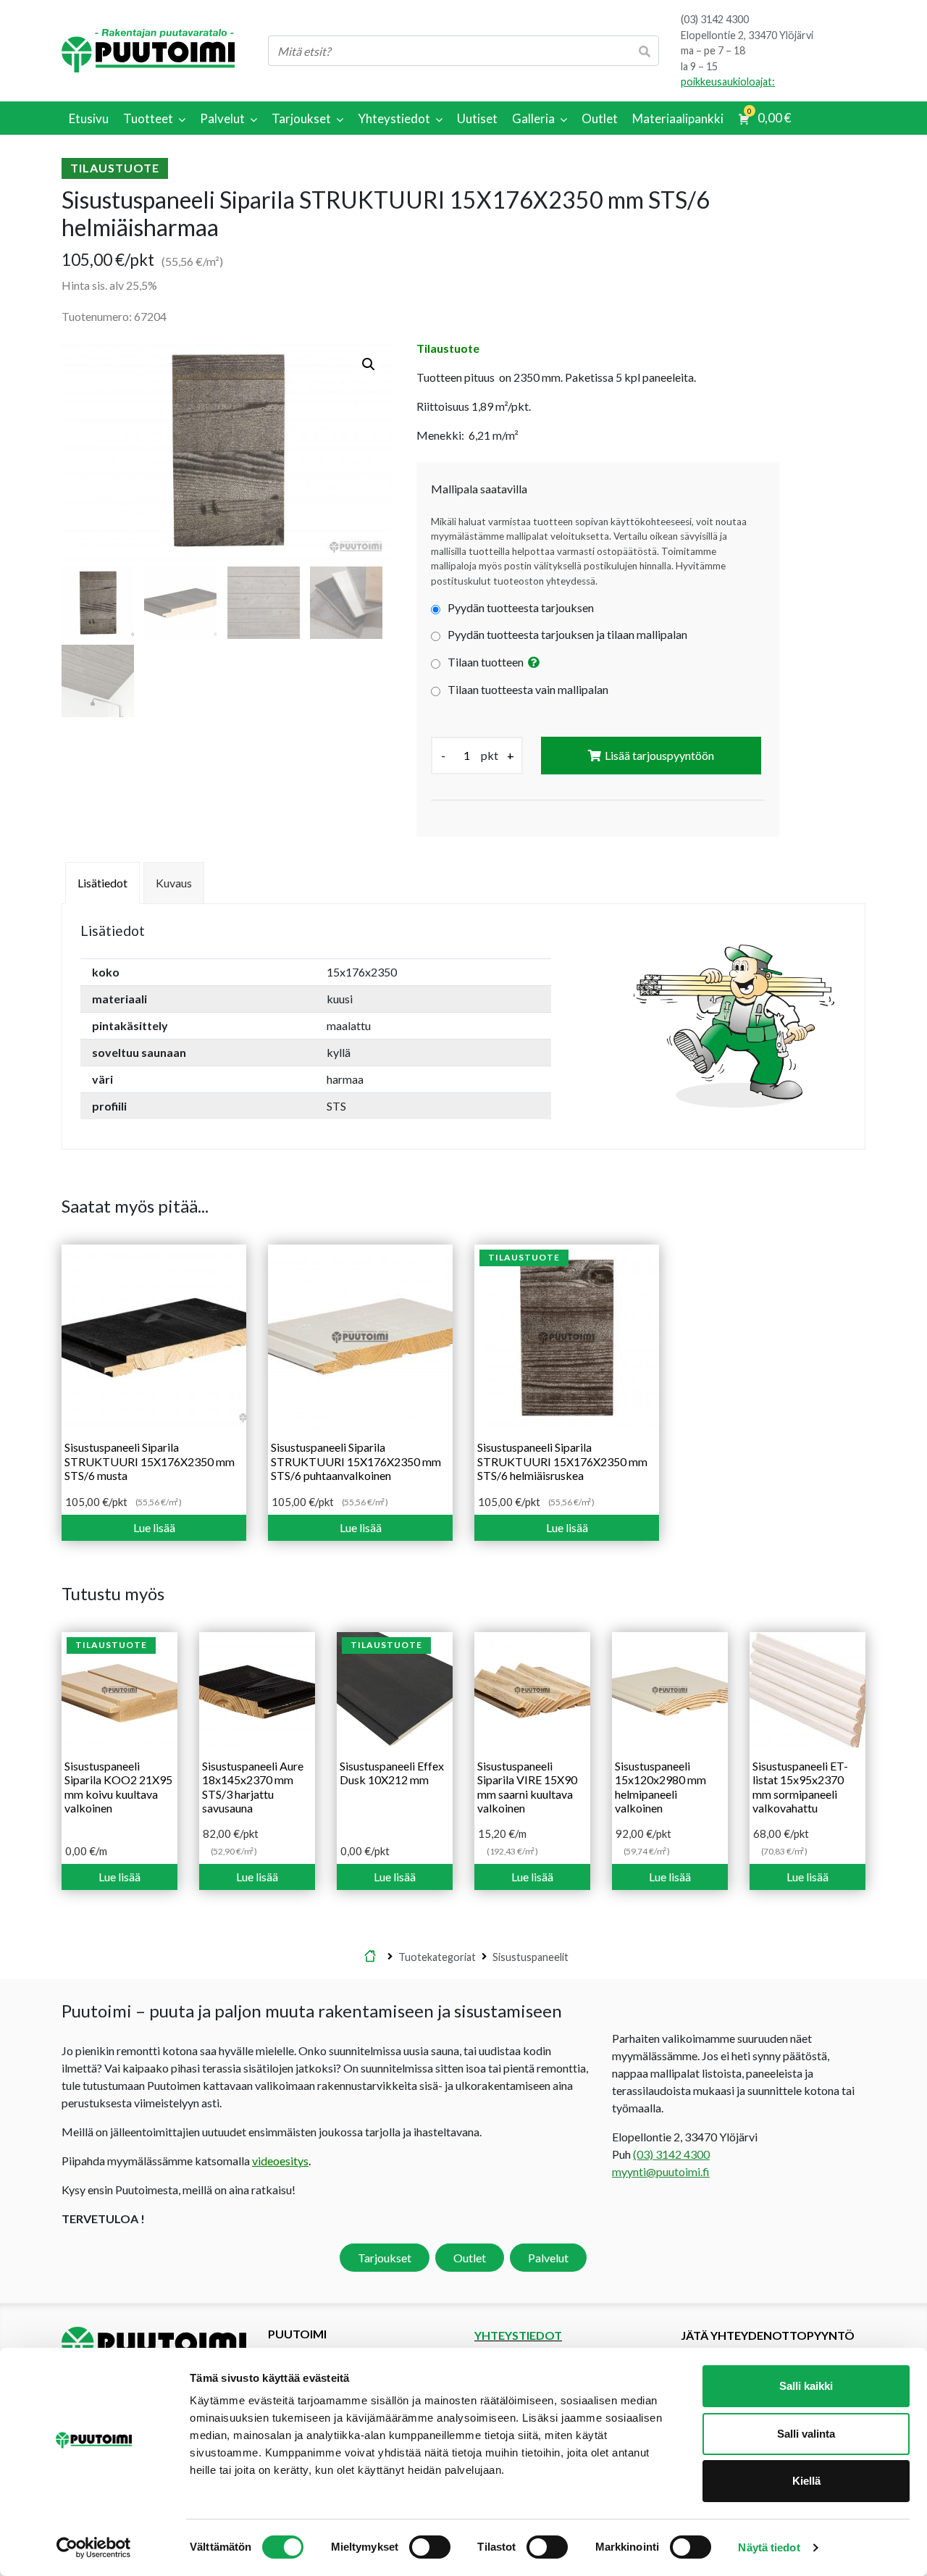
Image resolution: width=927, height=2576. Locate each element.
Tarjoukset (385, 2258)
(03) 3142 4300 (715, 19)
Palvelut (548, 2258)
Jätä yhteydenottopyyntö (768, 2335)
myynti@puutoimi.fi (661, 2171)
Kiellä (806, 2481)
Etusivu (370, 1957)
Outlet (470, 2258)
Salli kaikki (806, 2386)
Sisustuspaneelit (530, 1956)
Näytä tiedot (769, 2547)
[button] (369, 364)
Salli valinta (806, 2434)
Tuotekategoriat (437, 1956)
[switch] (430, 2547)
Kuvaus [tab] (174, 883)
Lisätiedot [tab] (102, 883)
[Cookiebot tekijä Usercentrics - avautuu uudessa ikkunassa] (94, 2548)
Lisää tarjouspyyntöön (659, 755)
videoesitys (280, 2161)
